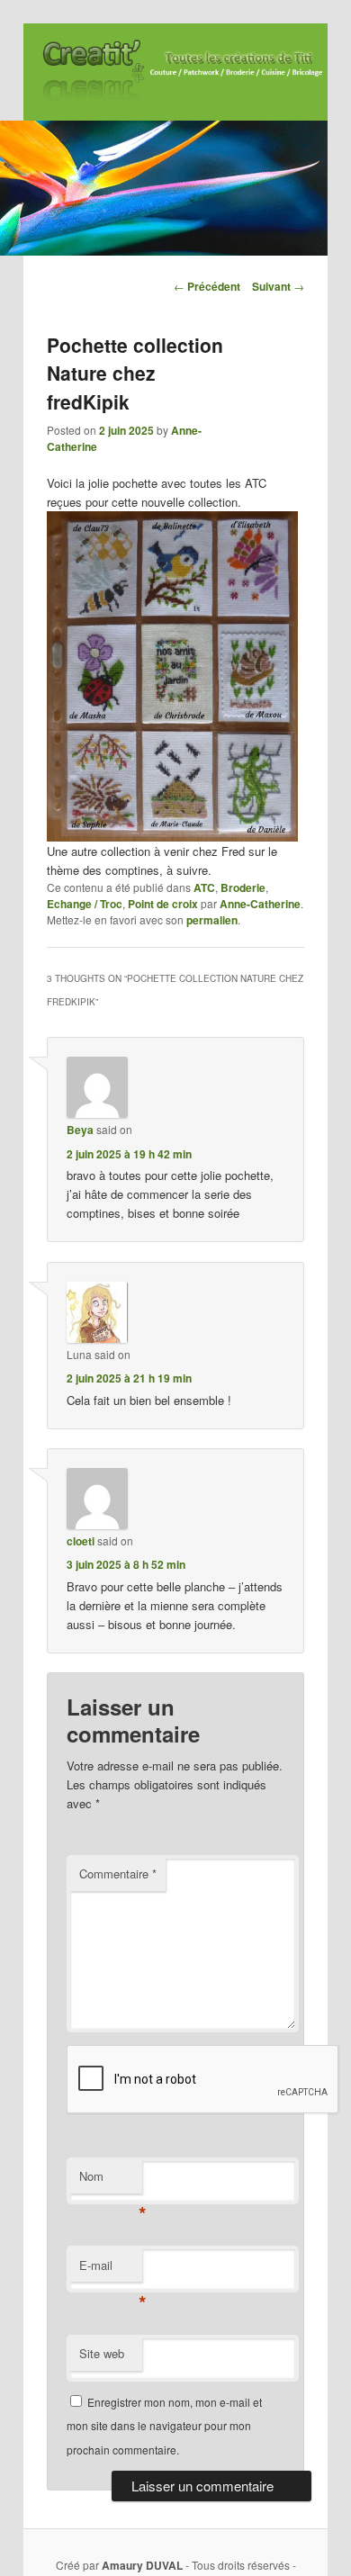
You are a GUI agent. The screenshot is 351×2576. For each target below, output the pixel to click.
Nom (111, 2180)
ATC (204, 887)
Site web (102, 2353)
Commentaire (118, 1873)
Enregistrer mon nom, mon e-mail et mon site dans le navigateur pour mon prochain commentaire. (164, 2426)
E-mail (111, 2270)
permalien (212, 920)
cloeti (81, 1541)
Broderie (243, 887)
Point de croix (163, 904)
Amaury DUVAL (142, 2565)
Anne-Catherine (260, 904)
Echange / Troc (85, 904)
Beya (80, 1130)
